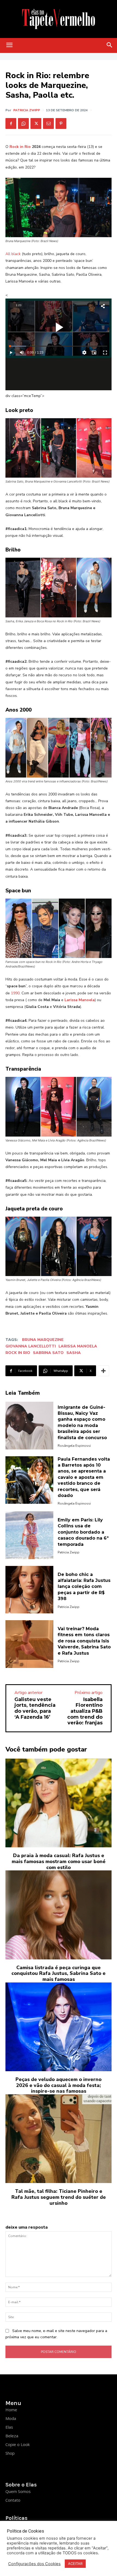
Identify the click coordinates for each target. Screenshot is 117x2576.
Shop (10, 2453)
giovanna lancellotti (31, 1346)
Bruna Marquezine (43, 1340)
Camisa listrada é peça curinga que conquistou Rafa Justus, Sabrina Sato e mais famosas (59, 1973)
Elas (9, 2427)
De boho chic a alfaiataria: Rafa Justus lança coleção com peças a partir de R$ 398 (84, 1587)
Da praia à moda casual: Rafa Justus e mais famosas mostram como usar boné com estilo (59, 1861)
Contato (13, 2500)
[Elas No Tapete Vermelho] (59, 19)
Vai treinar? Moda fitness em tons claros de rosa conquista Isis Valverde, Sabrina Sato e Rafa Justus (84, 1641)
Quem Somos (18, 2491)
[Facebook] (11, 123)
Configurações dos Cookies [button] (34, 2564)
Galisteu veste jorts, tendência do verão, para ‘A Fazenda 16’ (35, 1708)
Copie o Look (18, 2444)
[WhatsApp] (23, 123)
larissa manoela (78, 1346)
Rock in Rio (20, 147)
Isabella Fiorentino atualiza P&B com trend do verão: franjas (85, 1711)
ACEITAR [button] (75, 2564)
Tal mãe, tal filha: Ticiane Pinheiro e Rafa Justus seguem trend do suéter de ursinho (59, 2197)
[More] (103, 1371)
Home (11, 2410)
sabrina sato (48, 1353)
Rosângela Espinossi (74, 1446)
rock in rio (18, 1353)
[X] (36, 123)
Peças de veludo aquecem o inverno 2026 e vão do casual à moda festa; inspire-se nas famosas (59, 2085)
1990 (15, 993)
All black (13, 254)
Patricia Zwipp (27, 110)
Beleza (12, 2436)
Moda (11, 2418)
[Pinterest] (61, 123)
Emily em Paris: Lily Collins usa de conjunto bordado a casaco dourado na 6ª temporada (83, 1532)
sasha (74, 1353)
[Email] (48, 123)
